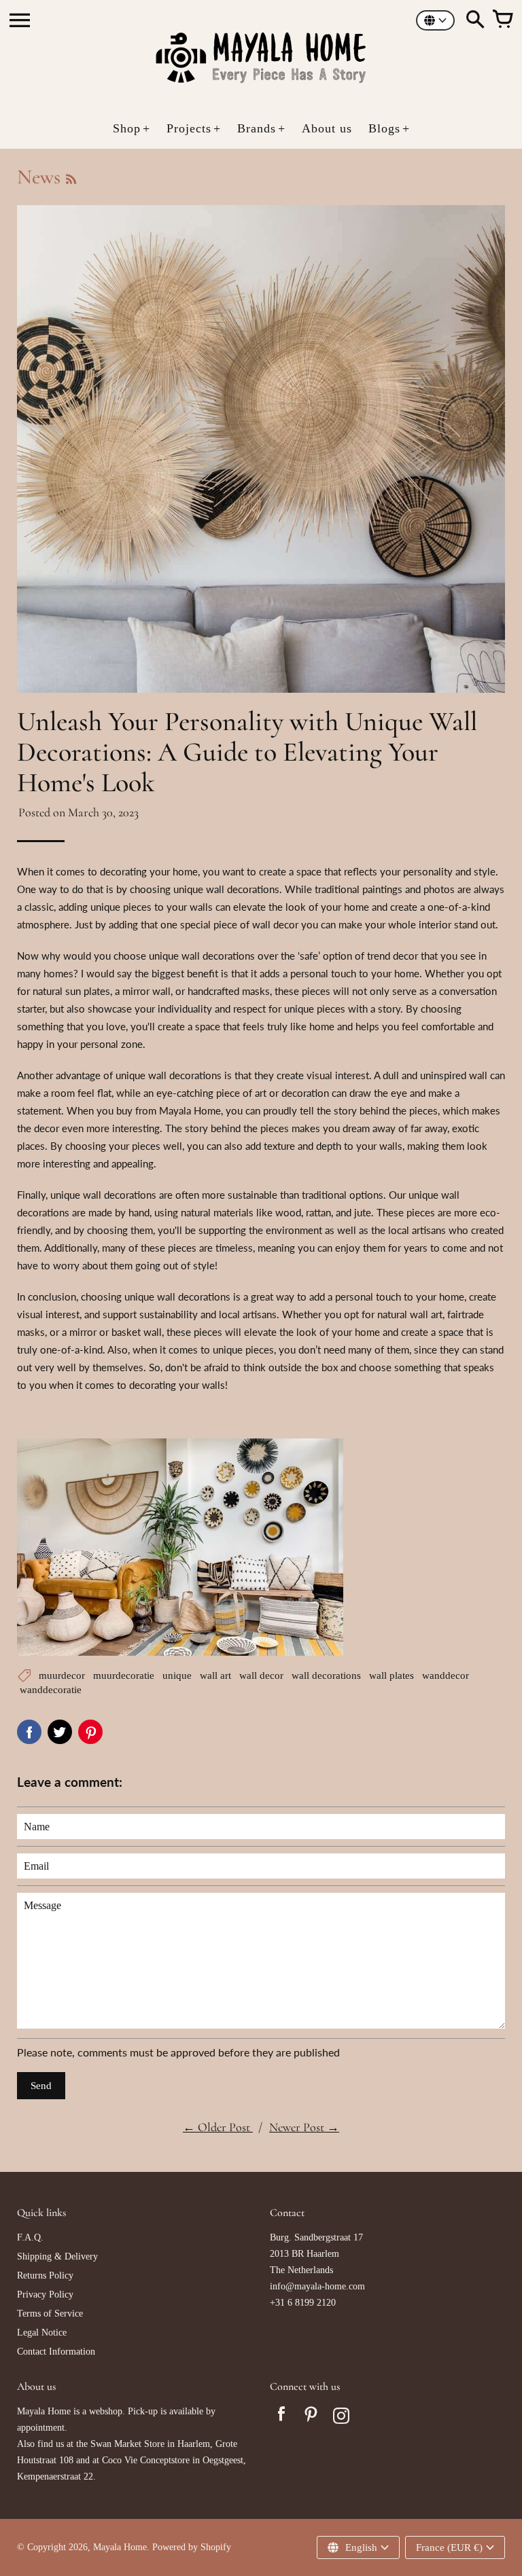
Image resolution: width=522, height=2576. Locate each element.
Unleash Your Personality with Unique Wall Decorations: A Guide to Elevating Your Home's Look (247, 752)
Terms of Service (50, 2314)
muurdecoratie (124, 1675)
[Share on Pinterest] (90, 1732)
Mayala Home (120, 2547)
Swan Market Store (127, 2444)
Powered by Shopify (192, 2547)
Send (41, 2086)
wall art (215, 1675)
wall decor (261, 1675)
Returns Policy (45, 2275)
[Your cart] (502, 20)
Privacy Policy (45, 2294)
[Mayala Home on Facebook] (281, 2418)
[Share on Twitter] (60, 1732)
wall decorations (326, 1675)
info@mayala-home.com (317, 2286)
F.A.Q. (30, 2237)
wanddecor (446, 1675)
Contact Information (56, 2352)
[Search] (475, 20)
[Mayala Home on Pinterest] (311, 2418)
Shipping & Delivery (57, 2256)
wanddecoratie (51, 1690)
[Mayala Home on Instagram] (341, 2418)
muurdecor (62, 1675)
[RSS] (70, 179)
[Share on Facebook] (29, 1732)
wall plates (391, 1675)
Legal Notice (42, 2333)
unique (177, 1675)
